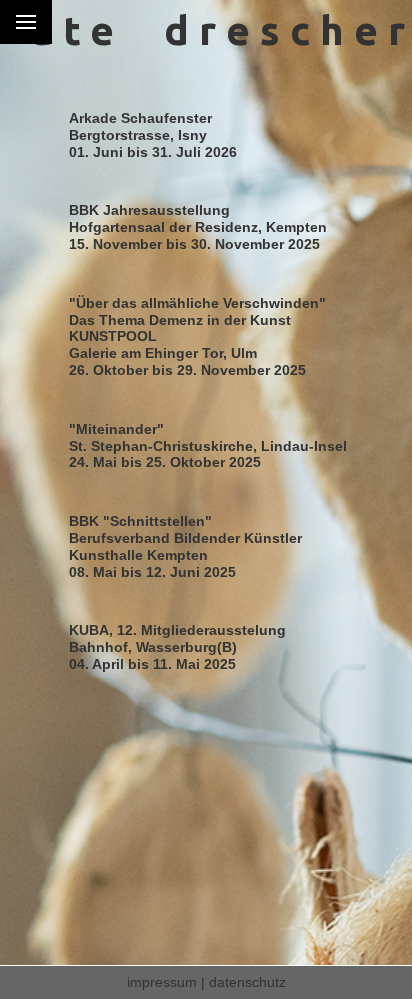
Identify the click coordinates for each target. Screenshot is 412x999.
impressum (162, 982)
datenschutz (247, 982)
